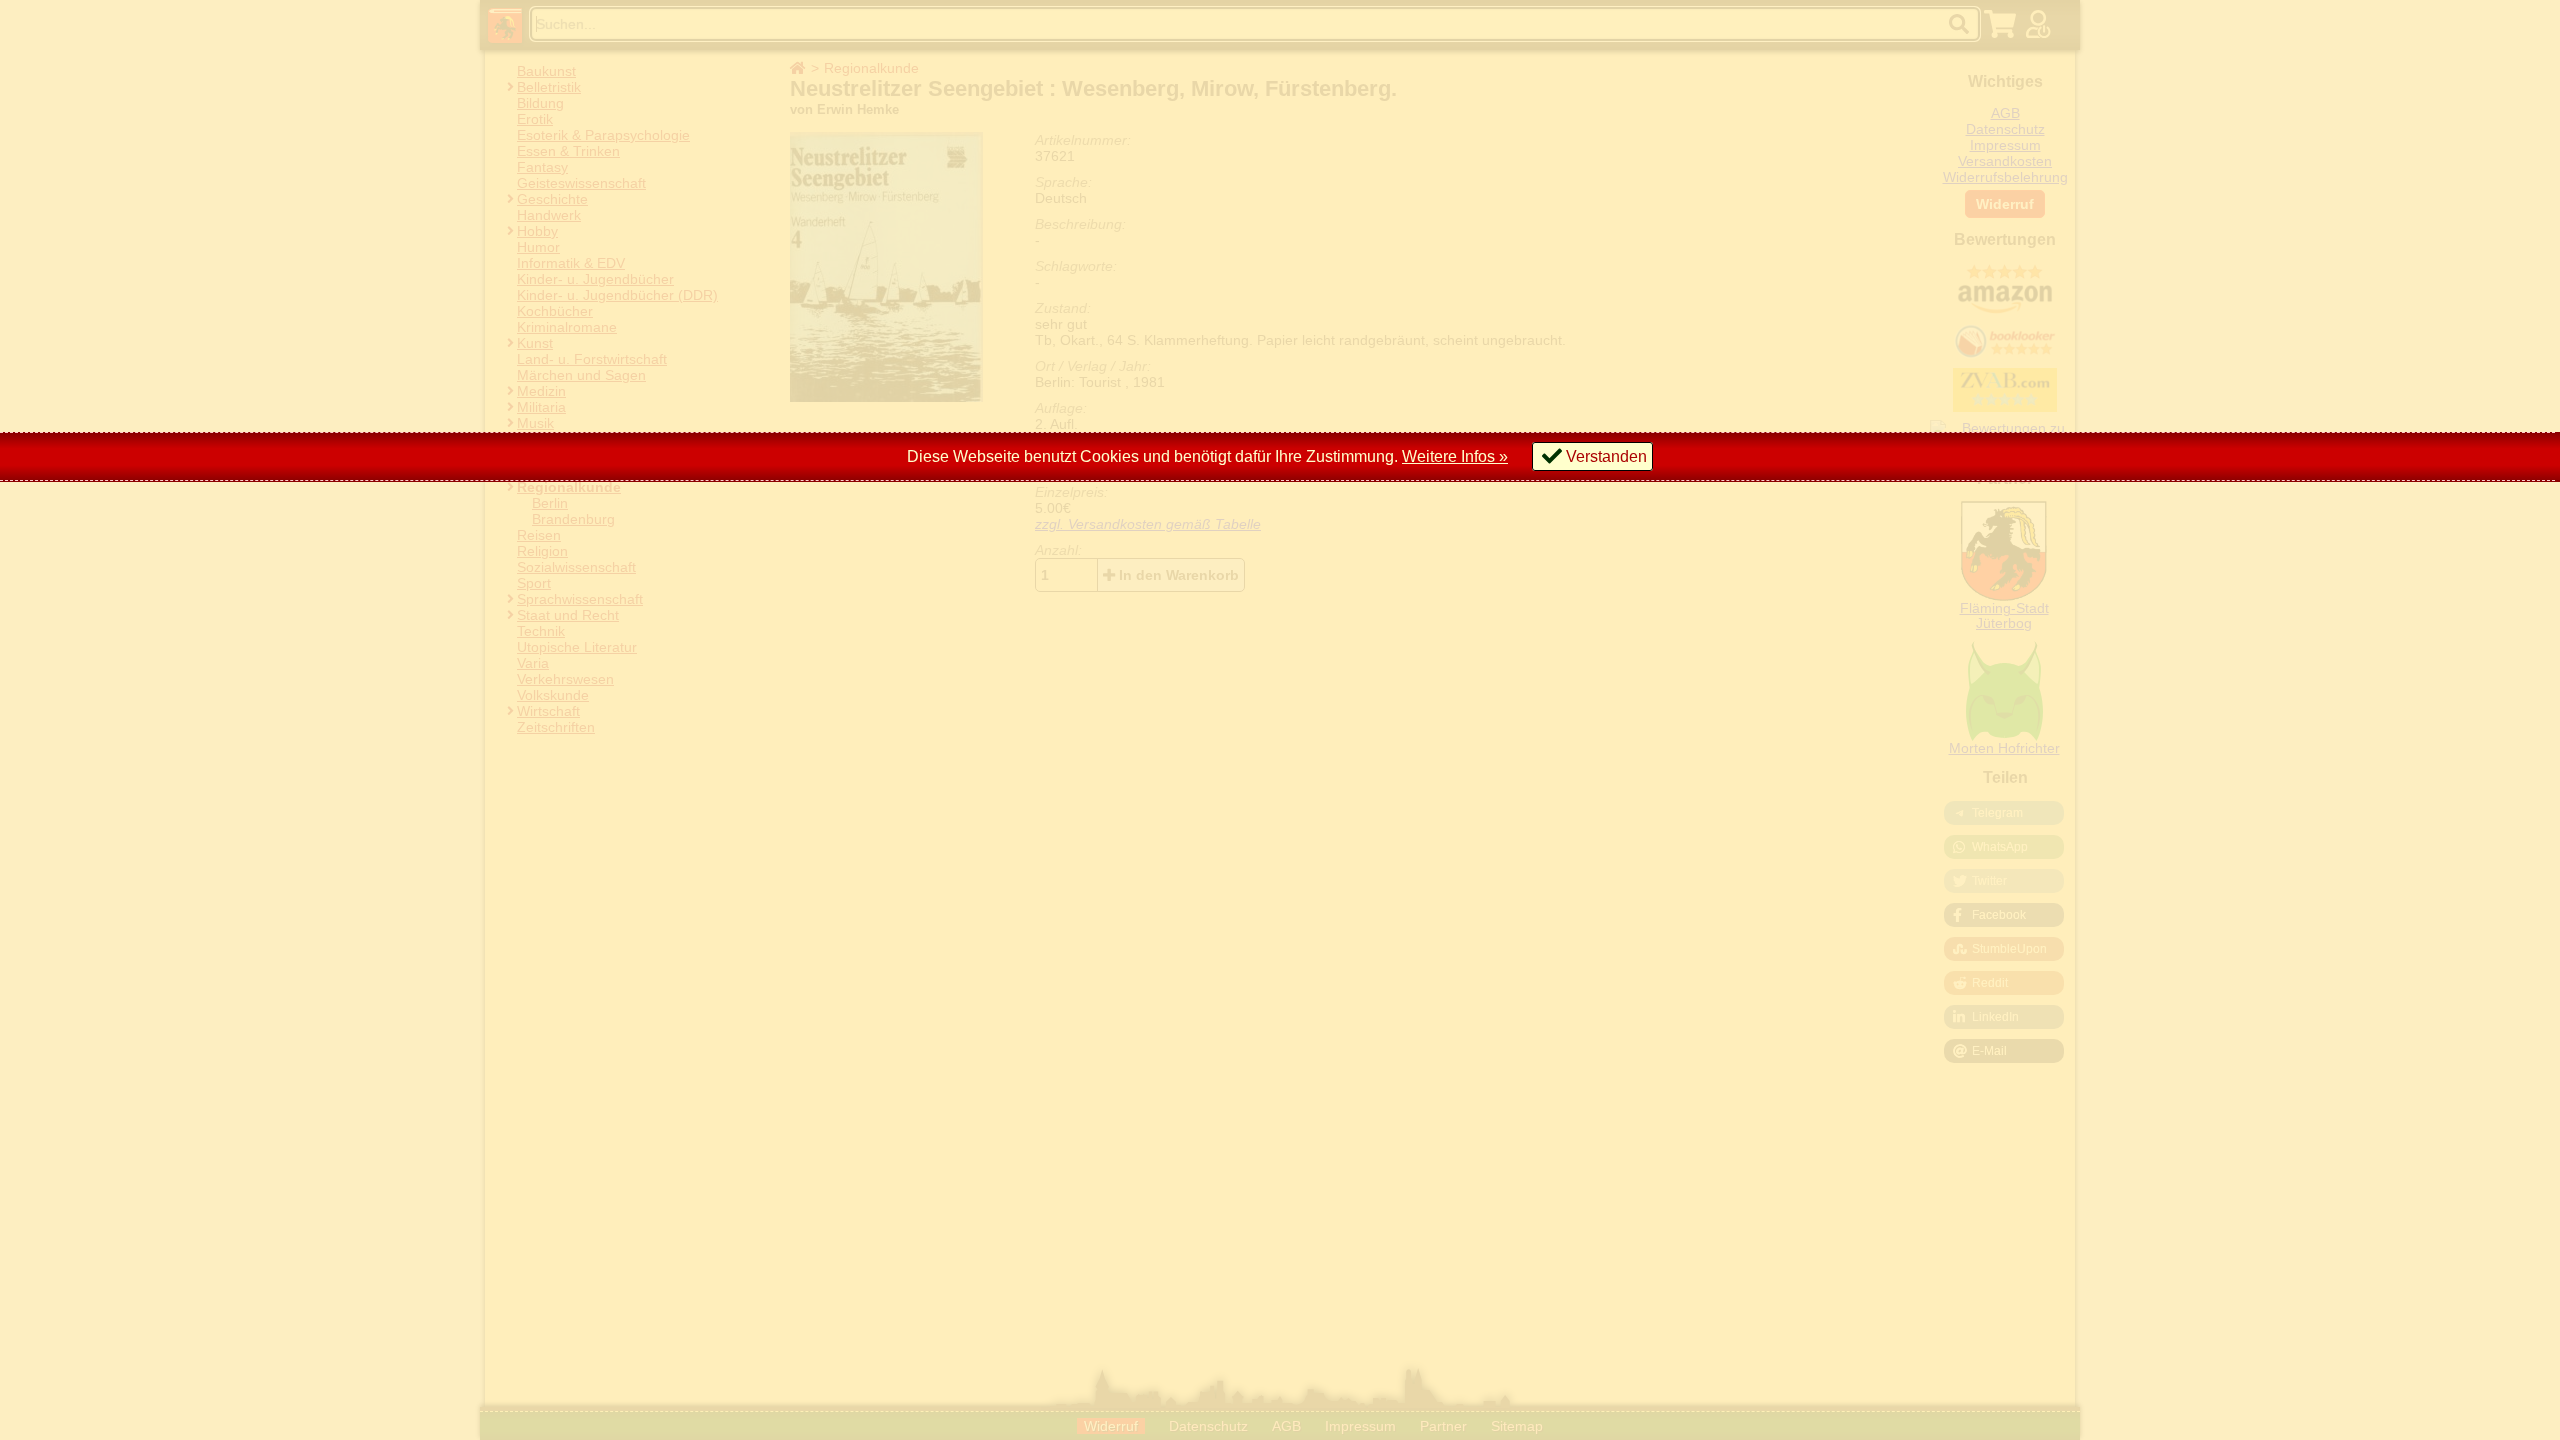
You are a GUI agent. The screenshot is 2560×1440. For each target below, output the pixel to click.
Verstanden (1606, 456)
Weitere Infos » (1455, 456)
